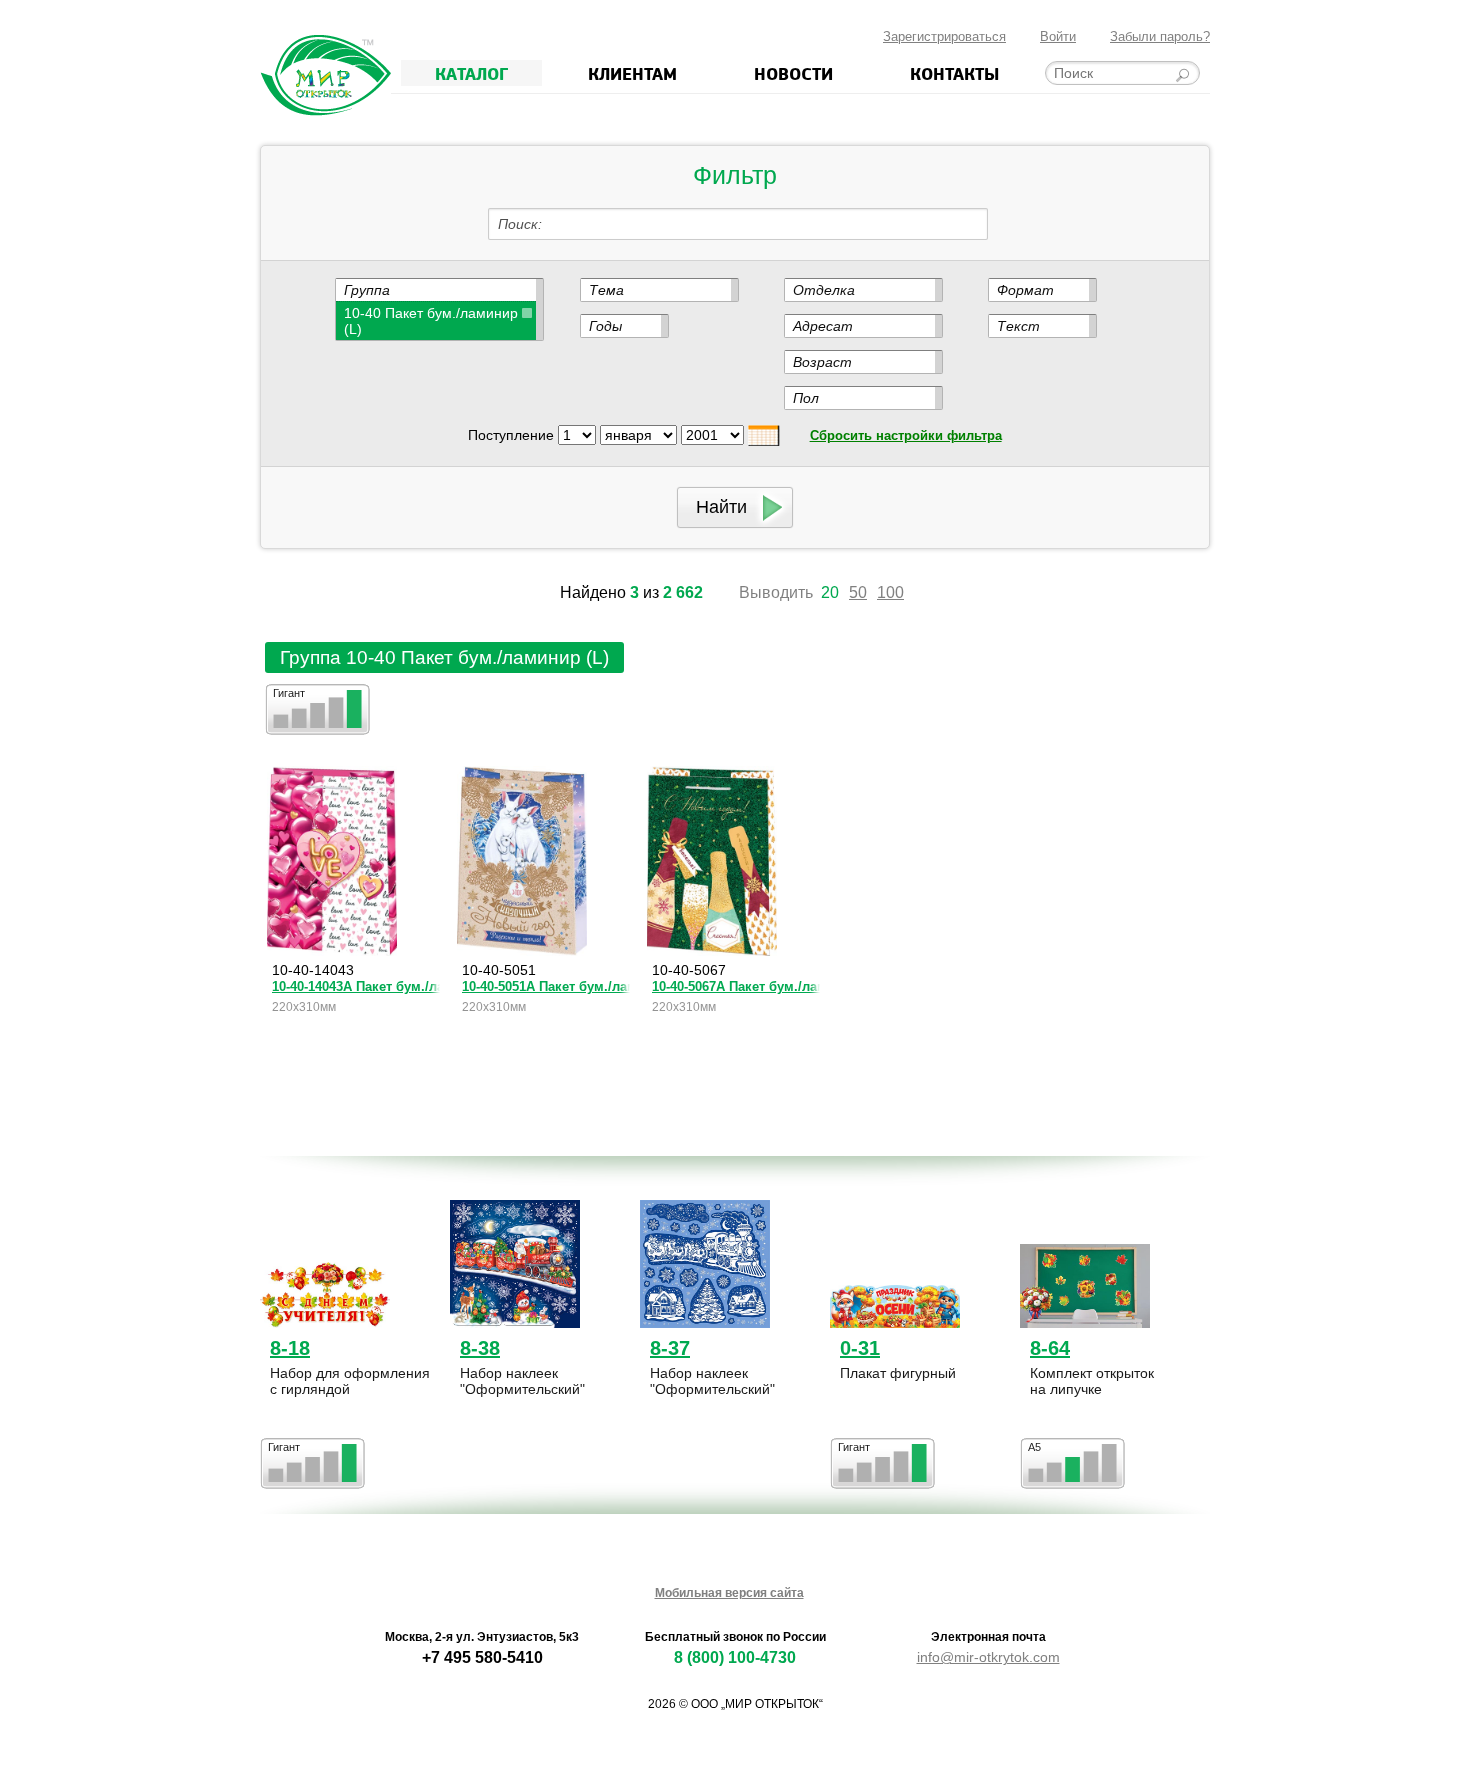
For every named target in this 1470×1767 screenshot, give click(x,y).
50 (858, 592)
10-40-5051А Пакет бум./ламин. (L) (546, 986)
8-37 (670, 1348)
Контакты (954, 73)
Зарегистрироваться (944, 36)
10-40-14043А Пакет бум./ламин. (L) (356, 986)
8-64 (1050, 1348)
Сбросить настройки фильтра (906, 436)
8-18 (290, 1348)
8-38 (480, 1348)
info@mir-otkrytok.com (988, 1657)
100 (890, 592)
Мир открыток (325, 75)
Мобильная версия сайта (729, 1593)
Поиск (518, 224)
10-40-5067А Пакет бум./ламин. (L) (736, 986)
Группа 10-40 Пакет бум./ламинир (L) (444, 657)
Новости (793, 73)
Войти (1058, 36)
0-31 (860, 1348)
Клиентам (632, 73)
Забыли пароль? (1160, 36)
